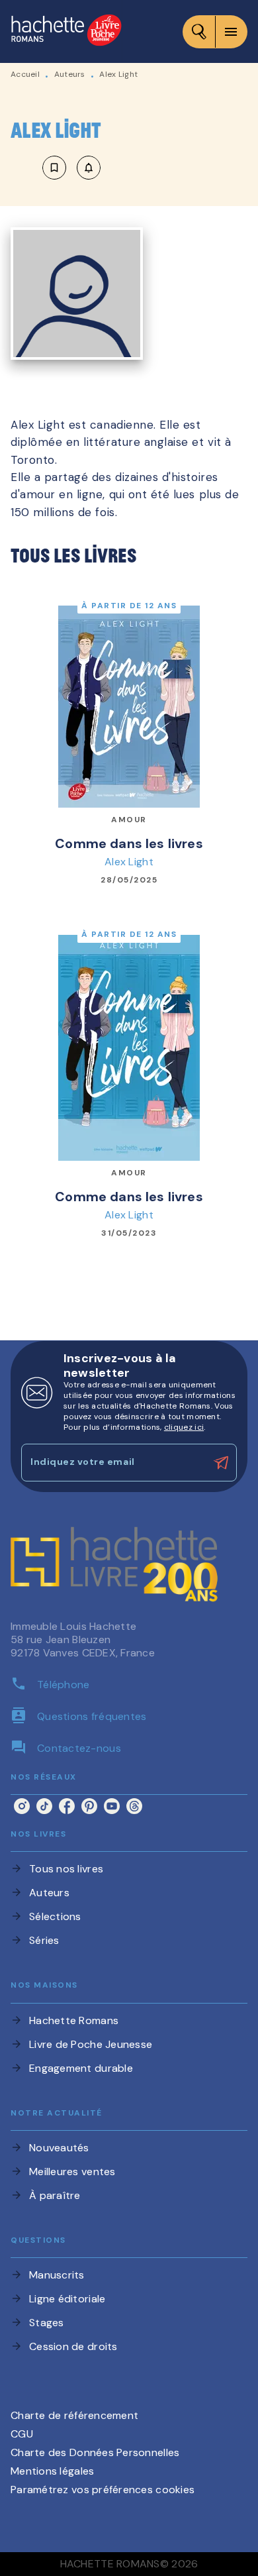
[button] (71, 168)
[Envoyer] (221, 1463)
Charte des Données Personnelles (95, 2452)
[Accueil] (66, 31)
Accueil (25, 74)
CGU (22, 2434)
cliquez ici (184, 1427)
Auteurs (70, 74)
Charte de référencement (74, 2415)
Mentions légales (52, 2471)
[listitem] (22, 1806)
